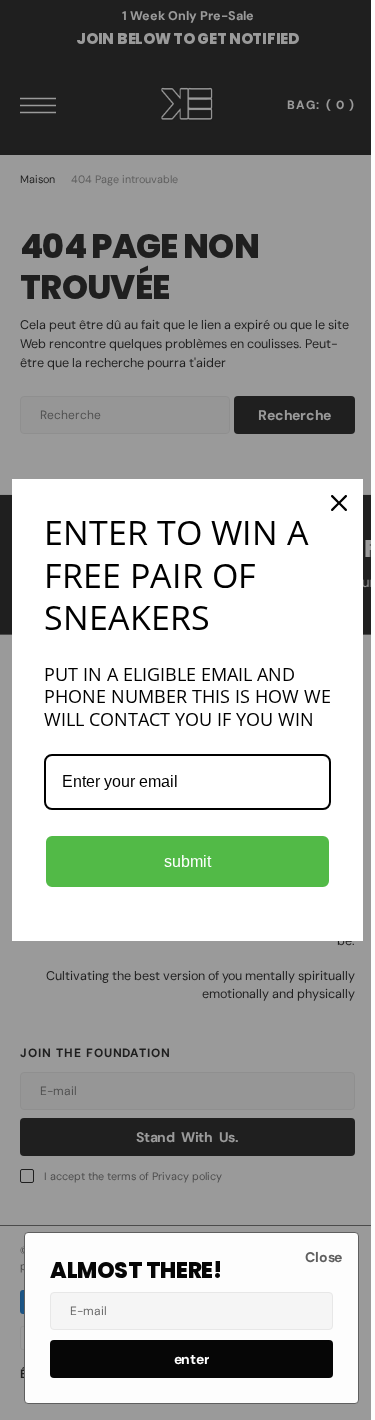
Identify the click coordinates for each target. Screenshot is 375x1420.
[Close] (324, 492)
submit (180, 872)
